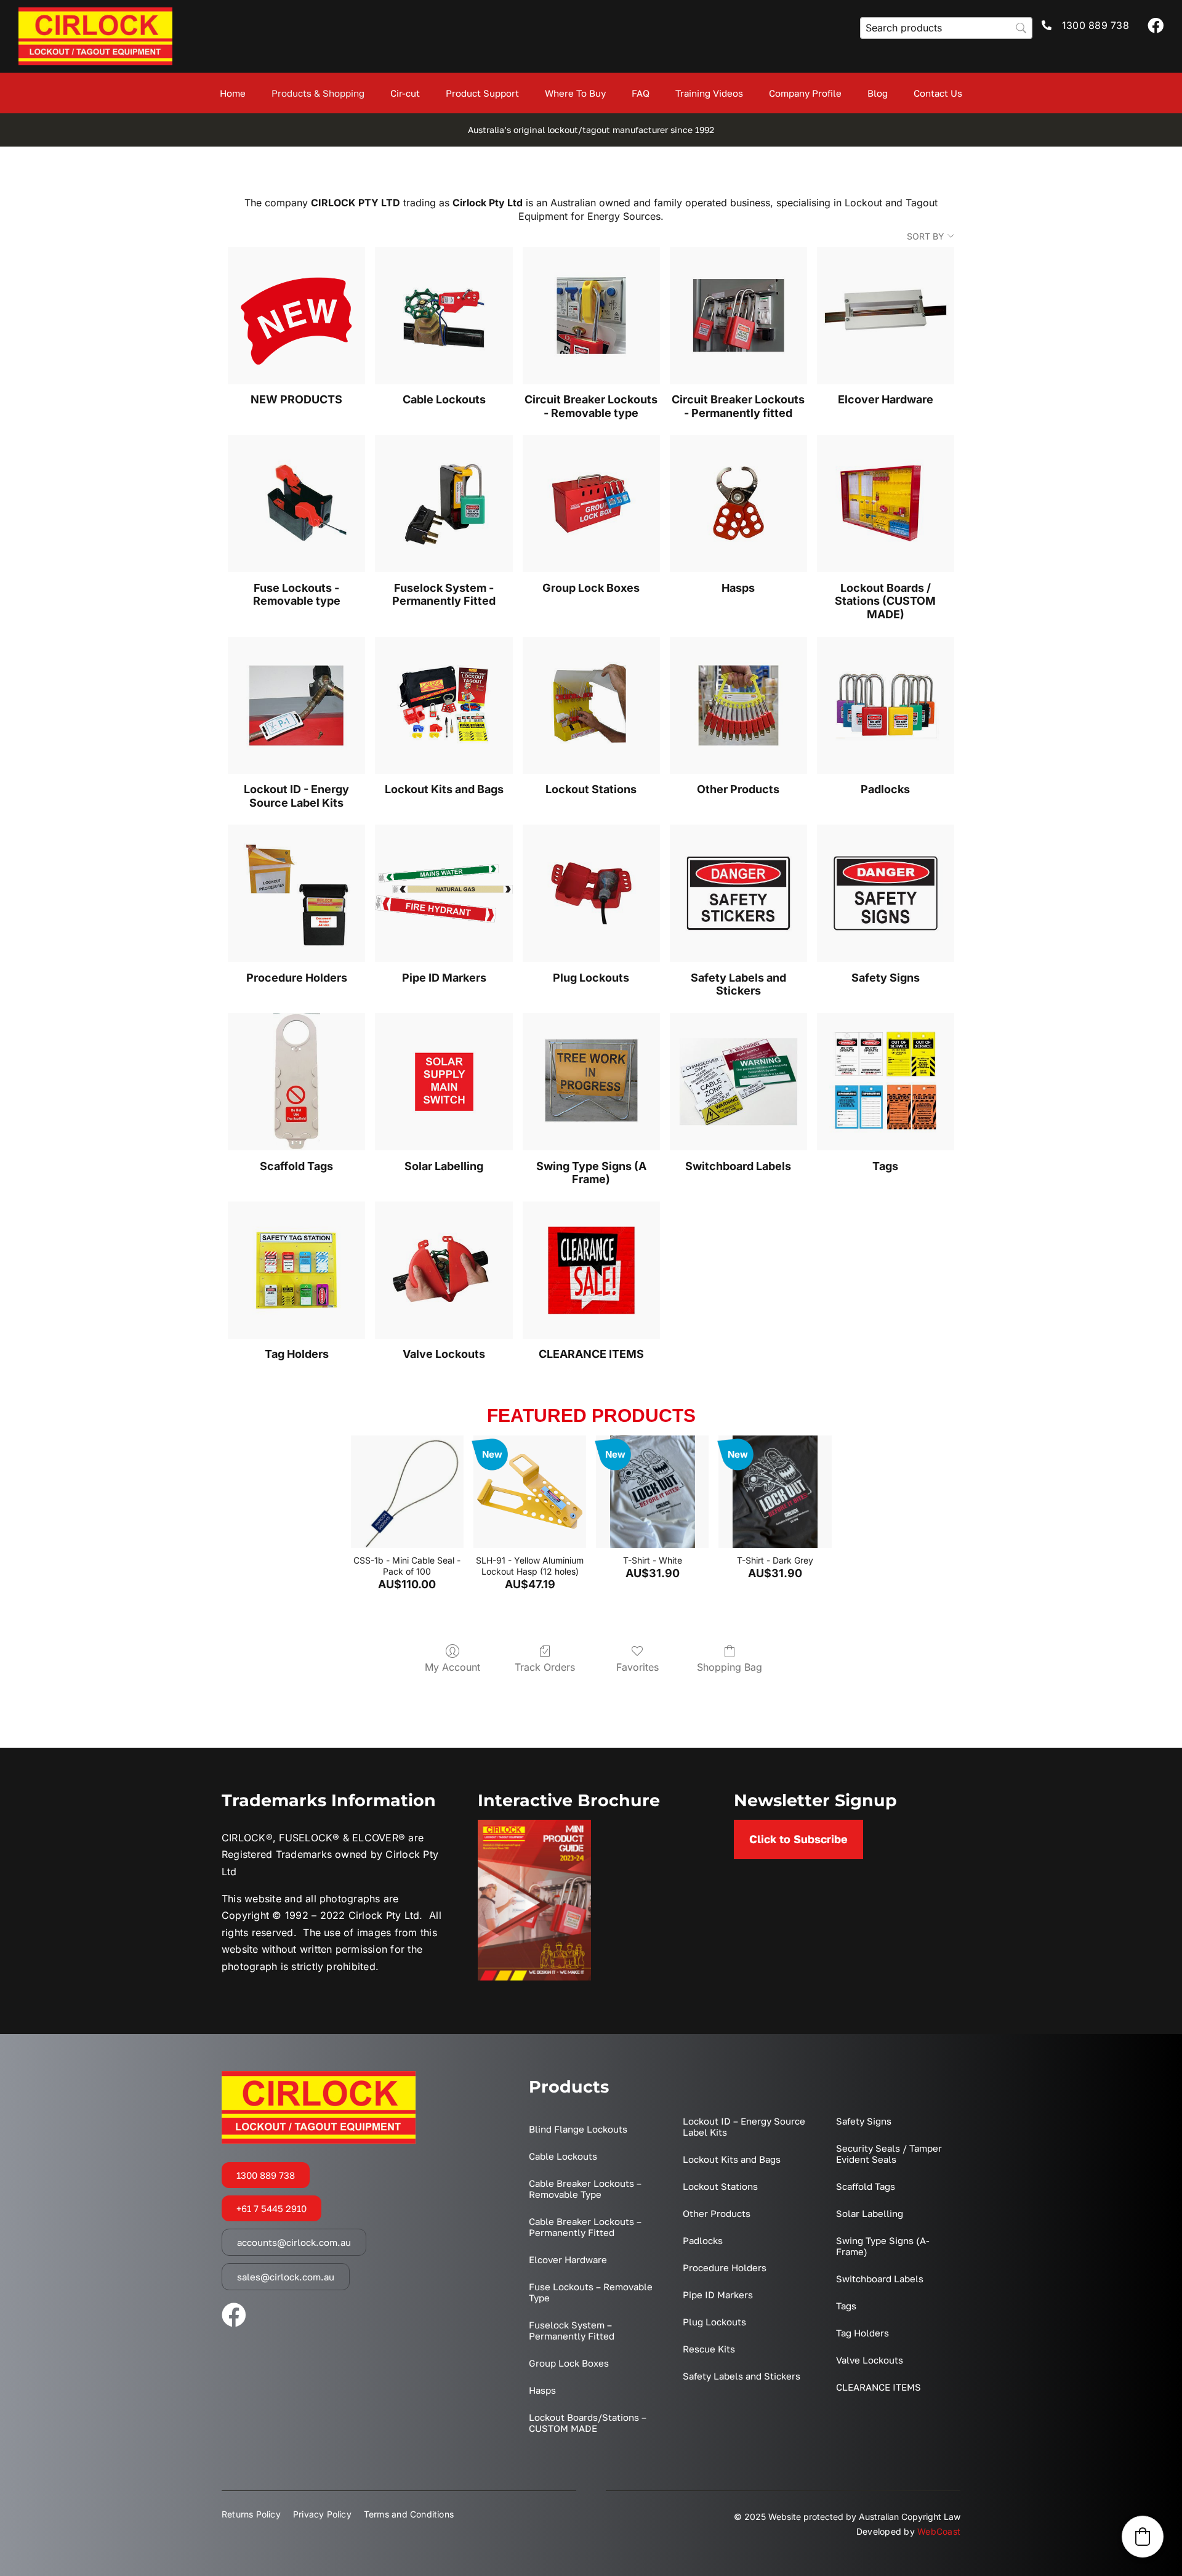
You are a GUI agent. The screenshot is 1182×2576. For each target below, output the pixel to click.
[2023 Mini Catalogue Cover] (534, 1825)
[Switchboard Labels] (738, 1082)
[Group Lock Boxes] (591, 503)
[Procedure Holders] (296, 893)
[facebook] (1156, 25)
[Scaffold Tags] (296, 1082)
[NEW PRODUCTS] (296, 316)
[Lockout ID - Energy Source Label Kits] (296, 705)
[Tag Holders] (296, 1270)
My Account (452, 1667)
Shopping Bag (730, 1667)
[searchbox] (946, 28)
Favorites (637, 1667)
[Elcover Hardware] (886, 316)
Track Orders (545, 1667)
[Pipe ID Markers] (444, 893)
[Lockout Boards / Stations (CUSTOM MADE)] (886, 503)
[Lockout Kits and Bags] (444, 705)
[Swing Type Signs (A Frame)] (591, 1082)
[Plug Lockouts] (591, 893)
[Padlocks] (886, 705)
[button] (1143, 2537)
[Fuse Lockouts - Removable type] (296, 503)
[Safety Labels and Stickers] (738, 893)
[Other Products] (738, 705)
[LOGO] (95, 12)
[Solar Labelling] (444, 1082)
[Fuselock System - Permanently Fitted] (444, 503)
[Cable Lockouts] (444, 316)
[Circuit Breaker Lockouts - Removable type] (591, 316)
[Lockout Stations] (591, 705)
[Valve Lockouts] (444, 1270)
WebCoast (939, 2531)
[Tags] (886, 1082)
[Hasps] (738, 503)
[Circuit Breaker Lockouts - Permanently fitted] (738, 316)
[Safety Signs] (886, 893)
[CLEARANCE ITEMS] (591, 1270)
